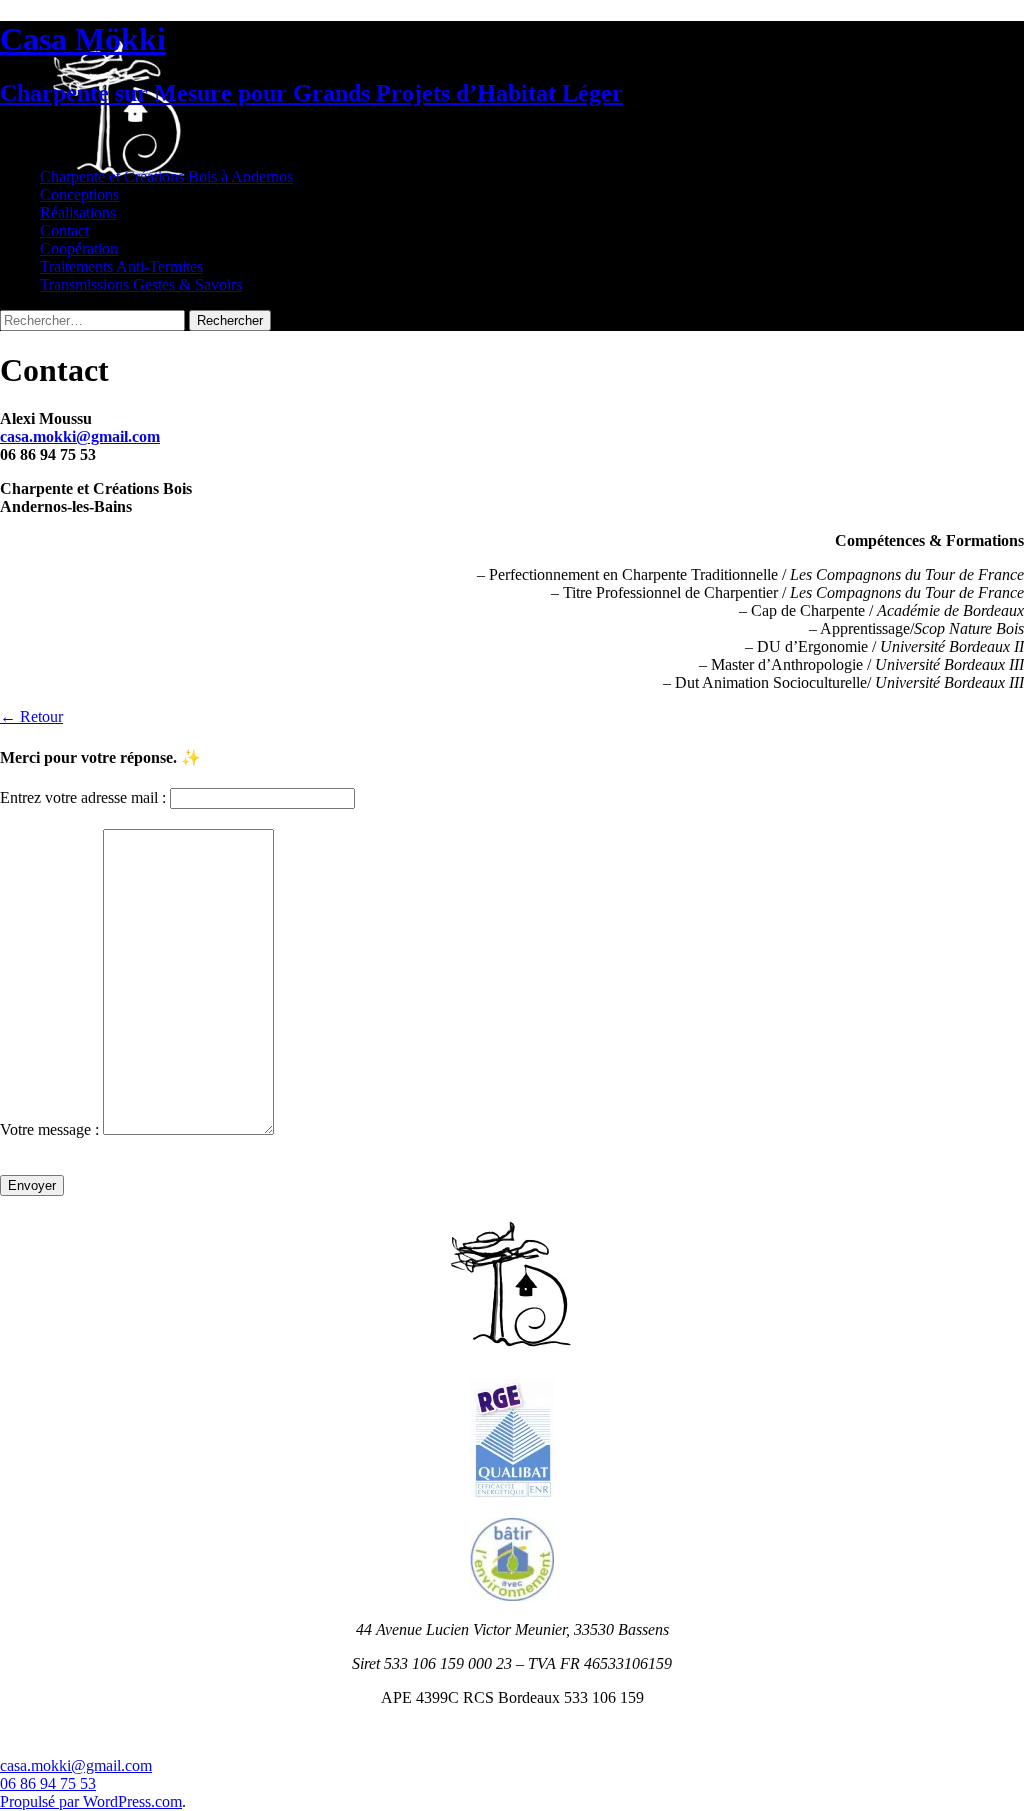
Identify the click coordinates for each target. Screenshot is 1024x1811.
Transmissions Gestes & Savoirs (141, 284)
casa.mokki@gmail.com (76, 1765)
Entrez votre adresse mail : (83, 797)
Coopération (79, 248)
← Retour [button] (31, 716)
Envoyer (32, 1185)
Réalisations (78, 212)
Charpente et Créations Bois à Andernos (166, 176)
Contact (64, 230)
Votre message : (49, 1129)
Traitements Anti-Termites (121, 266)
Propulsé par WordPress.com (91, 1801)
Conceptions (79, 194)
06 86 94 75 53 (48, 1783)
